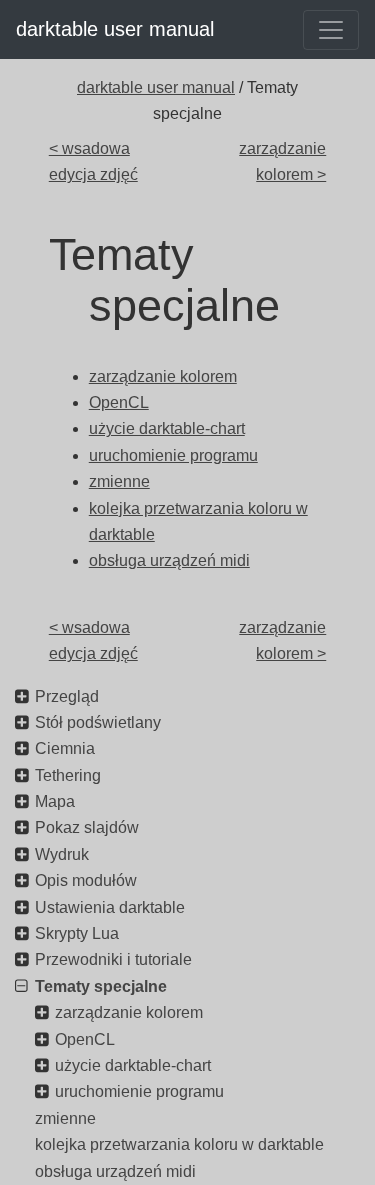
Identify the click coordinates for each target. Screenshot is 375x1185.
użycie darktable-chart (133, 1065)
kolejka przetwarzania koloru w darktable (179, 1144)
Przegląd (67, 696)
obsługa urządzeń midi (115, 1171)
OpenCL (85, 1039)
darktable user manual (115, 29)
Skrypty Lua (77, 933)
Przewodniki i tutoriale (113, 959)
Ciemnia (65, 748)
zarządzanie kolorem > (282, 161)
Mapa (55, 801)
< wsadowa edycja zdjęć (93, 161)
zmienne (65, 1118)
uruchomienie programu (139, 1091)
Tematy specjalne (101, 986)
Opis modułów (86, 880)
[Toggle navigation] (331, 30)
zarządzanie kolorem (129, 1012)
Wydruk (62, 854)
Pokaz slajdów (87, 827)
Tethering (68, 775)
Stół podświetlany (98, 722)
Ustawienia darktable (110, 907)
